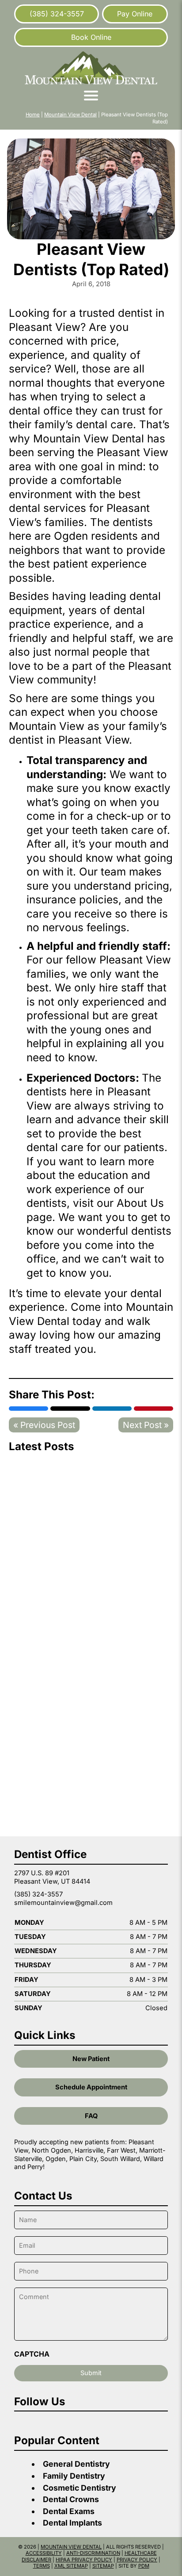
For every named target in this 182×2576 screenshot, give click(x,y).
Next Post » (146, 1425)
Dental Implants (72, 2523)
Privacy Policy (137, 2560)
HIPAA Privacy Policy (84, 2560)
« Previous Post (44, 1425)
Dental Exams (69, 2511)
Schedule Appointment (91, 2087)
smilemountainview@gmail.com (63, 1903)
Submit (91, 2373)
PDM (144, 2566)
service (27, 369)
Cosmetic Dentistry (80, 2488)
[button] (91, 96)
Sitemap (103, 2566)
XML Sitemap (71, 2566)
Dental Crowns (71, 2499)
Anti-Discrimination (93, 2553)
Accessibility (44, 2553)
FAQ (91, 2116)
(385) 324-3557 (57, 14)
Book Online (91, 37)
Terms (42, 2566)
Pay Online (135, 14)
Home (33, 115)
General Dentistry (76, 2464)
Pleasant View (133, 452)
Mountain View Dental (70, 115)
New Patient (91, 2059)
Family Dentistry (74, 2476)
